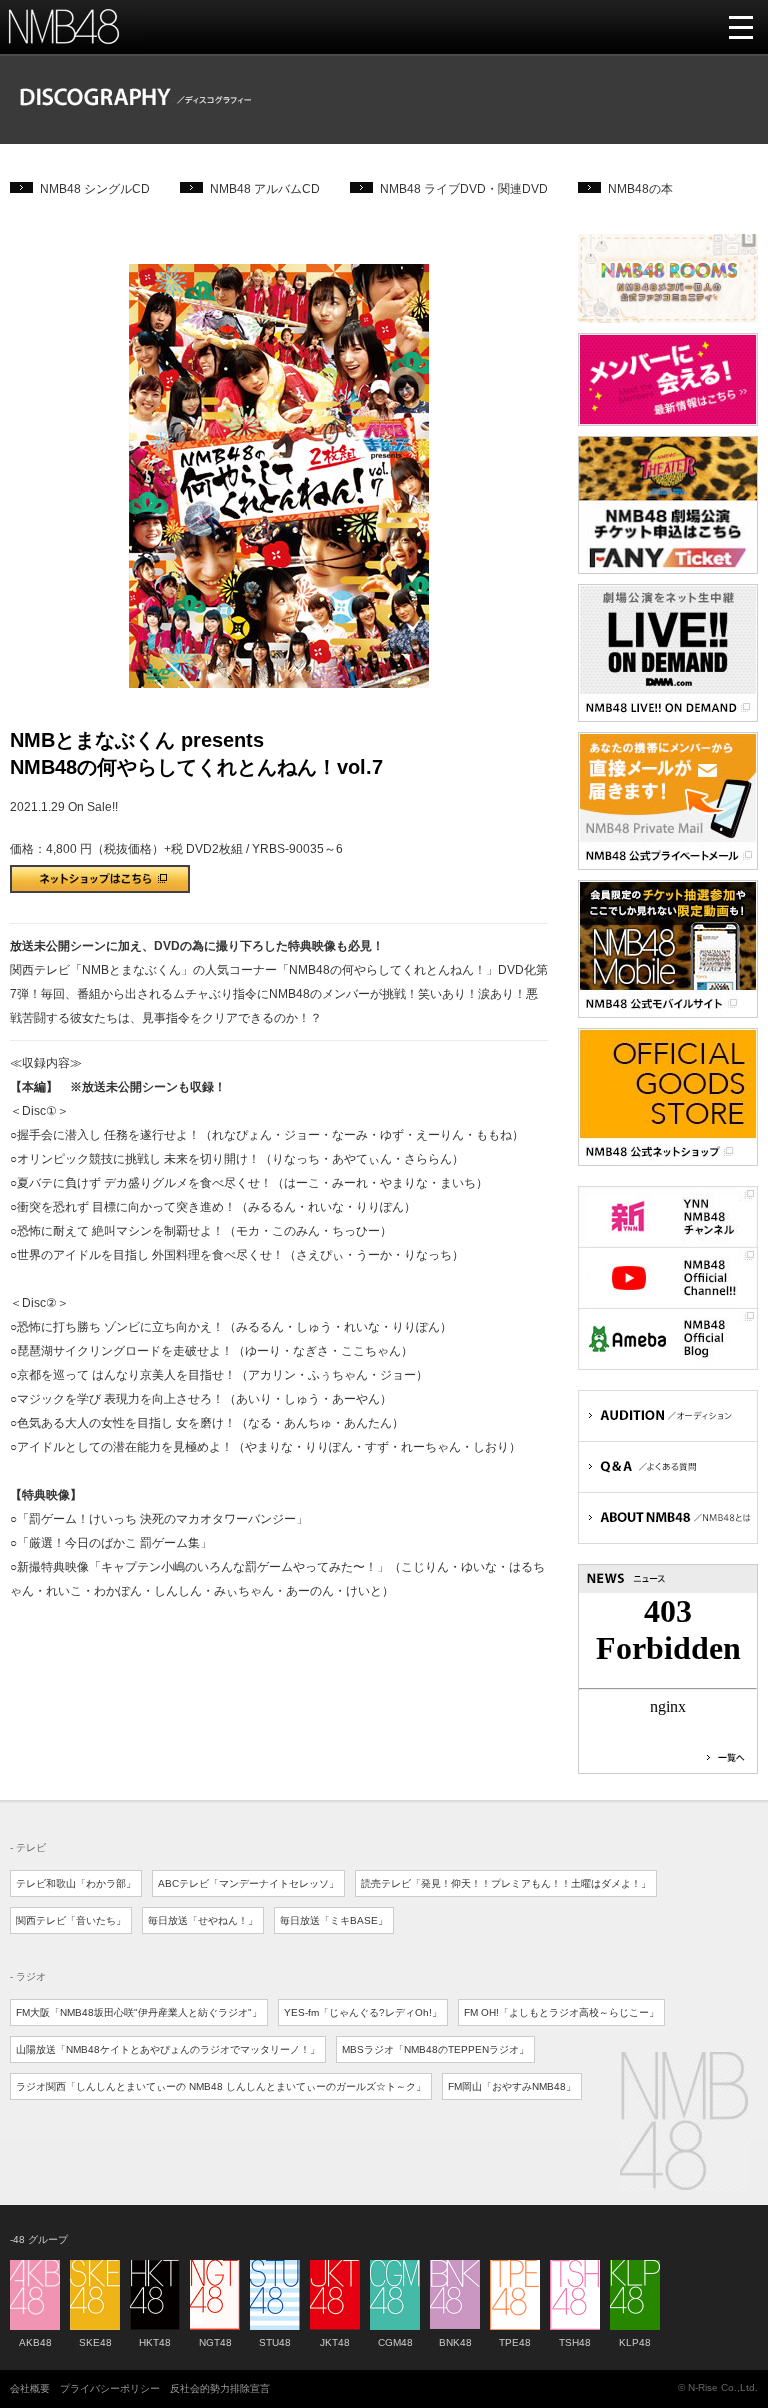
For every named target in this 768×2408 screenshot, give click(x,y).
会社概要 (30, 2388)
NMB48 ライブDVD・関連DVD (464, 189)
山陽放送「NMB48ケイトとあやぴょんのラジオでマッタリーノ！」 (168, 2049)
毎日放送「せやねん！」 (203, 1920)
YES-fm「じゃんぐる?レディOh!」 (363, 2012)
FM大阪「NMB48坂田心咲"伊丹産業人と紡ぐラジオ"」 (139, 2012)
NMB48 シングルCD (95, 189)
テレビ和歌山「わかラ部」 (76, 1883)
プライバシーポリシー (110, 2388)
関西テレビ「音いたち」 (71, 1920)
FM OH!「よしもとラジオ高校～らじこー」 (561, 2012)
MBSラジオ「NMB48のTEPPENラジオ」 (435, 2049)
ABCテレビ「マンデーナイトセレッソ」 (248, 1883)
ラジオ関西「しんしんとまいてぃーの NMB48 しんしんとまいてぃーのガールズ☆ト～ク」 (221, 2086)
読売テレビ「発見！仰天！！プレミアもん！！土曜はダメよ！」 (506, 1883)
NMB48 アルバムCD (265, 189)
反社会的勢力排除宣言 (220, 2388)
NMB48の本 (640, 189)
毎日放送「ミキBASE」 (334, 1920)
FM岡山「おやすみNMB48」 (512, 2086)
